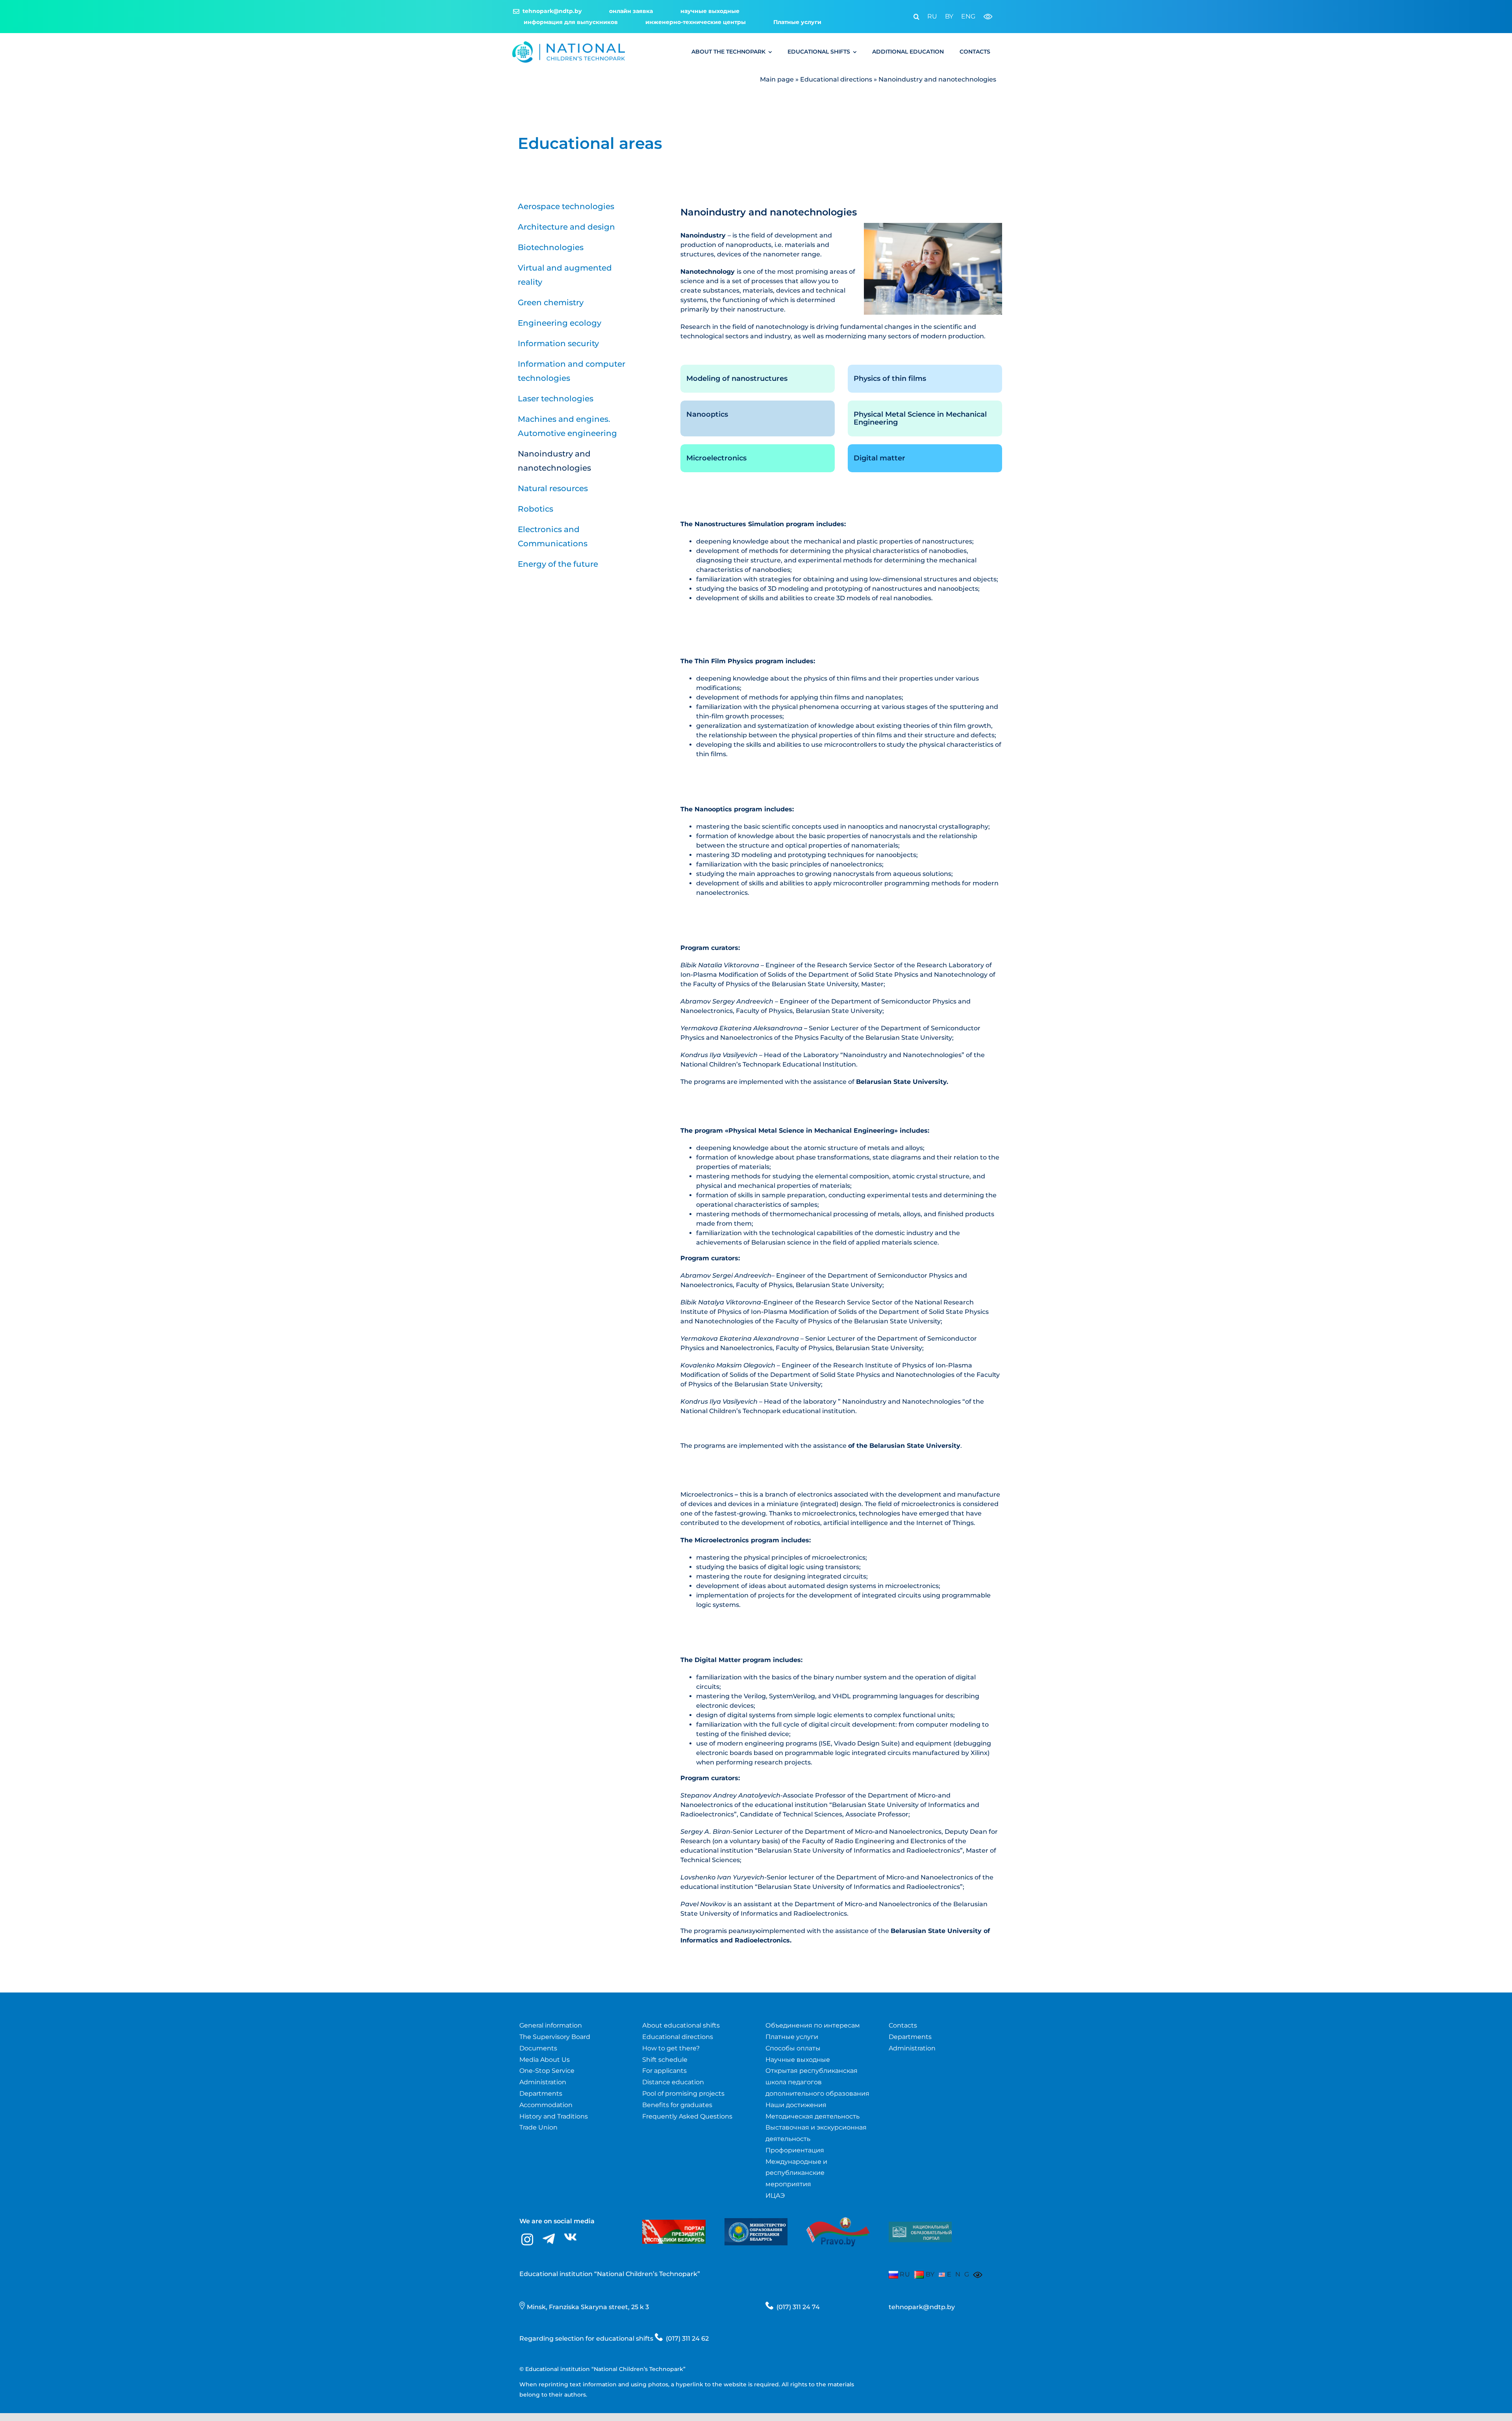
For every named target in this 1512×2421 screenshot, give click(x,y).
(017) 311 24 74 (798, 2307)
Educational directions (836, 79)
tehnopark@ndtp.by (922, 2307)
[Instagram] (527, 2240)
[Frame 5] (569, 44)
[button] (913, 17)
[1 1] (920, 2225)
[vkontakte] (570, 2237)
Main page (777, 79)
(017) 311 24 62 (687, 2338)
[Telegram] (549, 2239)
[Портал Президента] (674, 2223)
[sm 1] (756, 2221)
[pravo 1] (838, 2212)
